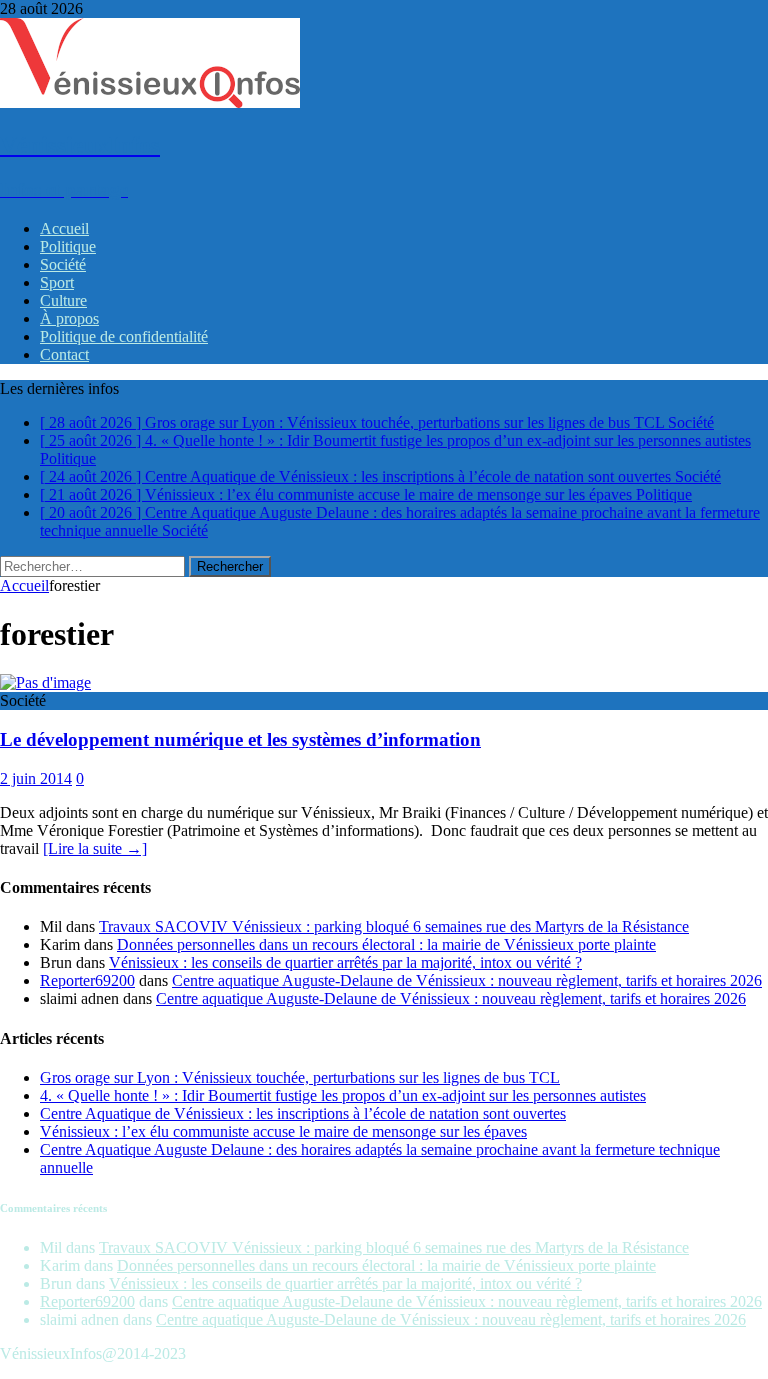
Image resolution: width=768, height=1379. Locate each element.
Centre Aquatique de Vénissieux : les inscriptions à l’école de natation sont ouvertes (303, 1113)
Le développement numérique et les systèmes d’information (240, 739)
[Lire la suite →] (95, 848)
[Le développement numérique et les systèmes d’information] (45, 682)
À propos (69, 318)
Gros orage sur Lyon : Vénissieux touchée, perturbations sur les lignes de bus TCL (300, 1077)
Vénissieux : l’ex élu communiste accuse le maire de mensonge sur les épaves (283, 1131)
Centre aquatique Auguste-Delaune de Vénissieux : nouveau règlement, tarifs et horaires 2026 (467, 980)
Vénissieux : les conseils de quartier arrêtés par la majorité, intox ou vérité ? (345, 962)
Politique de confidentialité (124, 336)
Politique (68, 246)
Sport (57, 282)
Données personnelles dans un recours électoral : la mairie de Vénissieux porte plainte (386, 944)
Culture (63, 300)
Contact (64, 354)
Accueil (64, 228)
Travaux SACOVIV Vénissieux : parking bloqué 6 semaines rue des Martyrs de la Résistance (394, 926)
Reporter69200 (87, 980)
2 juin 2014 (36, 778)
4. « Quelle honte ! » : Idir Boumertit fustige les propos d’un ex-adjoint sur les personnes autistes (343, 1095)
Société (63, 264)
